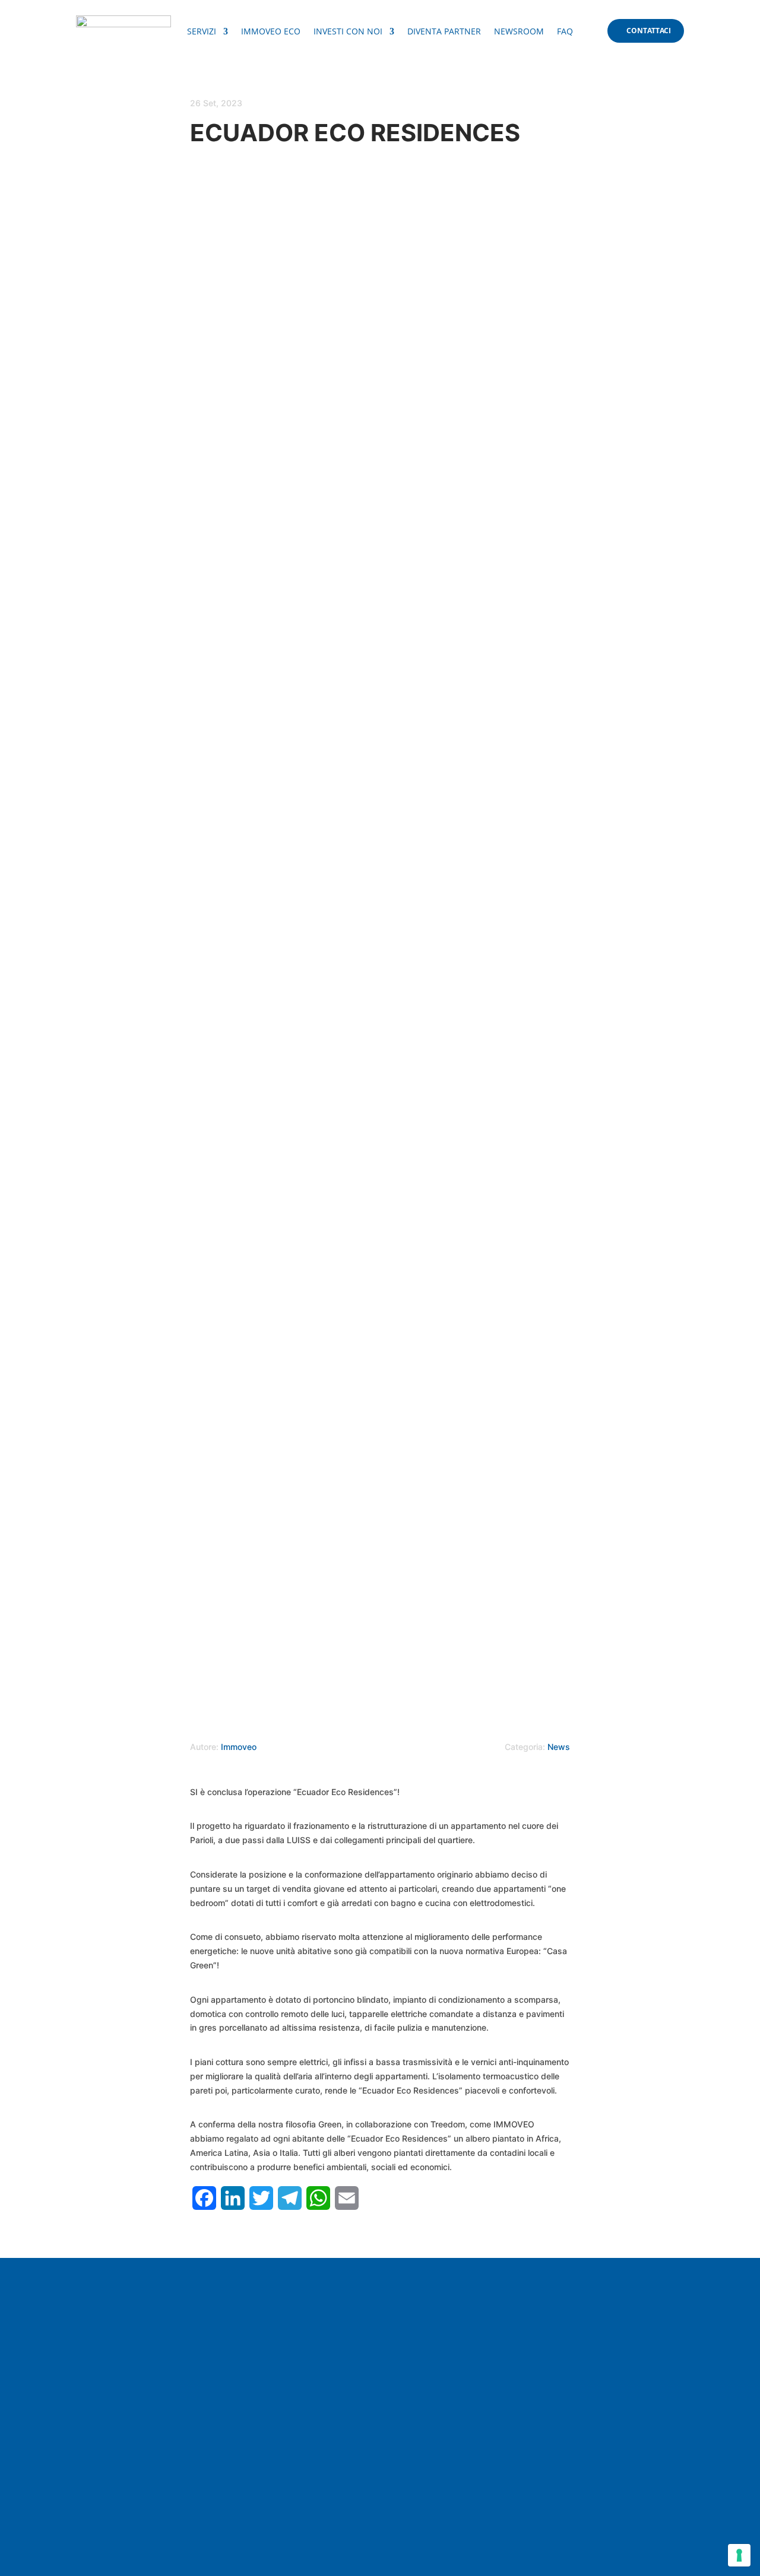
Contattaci (649, 31)
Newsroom (519, 32)
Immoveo (239, 1747)
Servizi (202, 32)
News (559, 1747)
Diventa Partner (444, 32)
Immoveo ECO (271, 32)
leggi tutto (115, 2364)
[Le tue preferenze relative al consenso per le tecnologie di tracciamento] (739, 2555)
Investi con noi (348, 32)
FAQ (565, 32)
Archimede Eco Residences (158, 2456)
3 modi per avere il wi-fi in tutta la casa (186, 2340)
